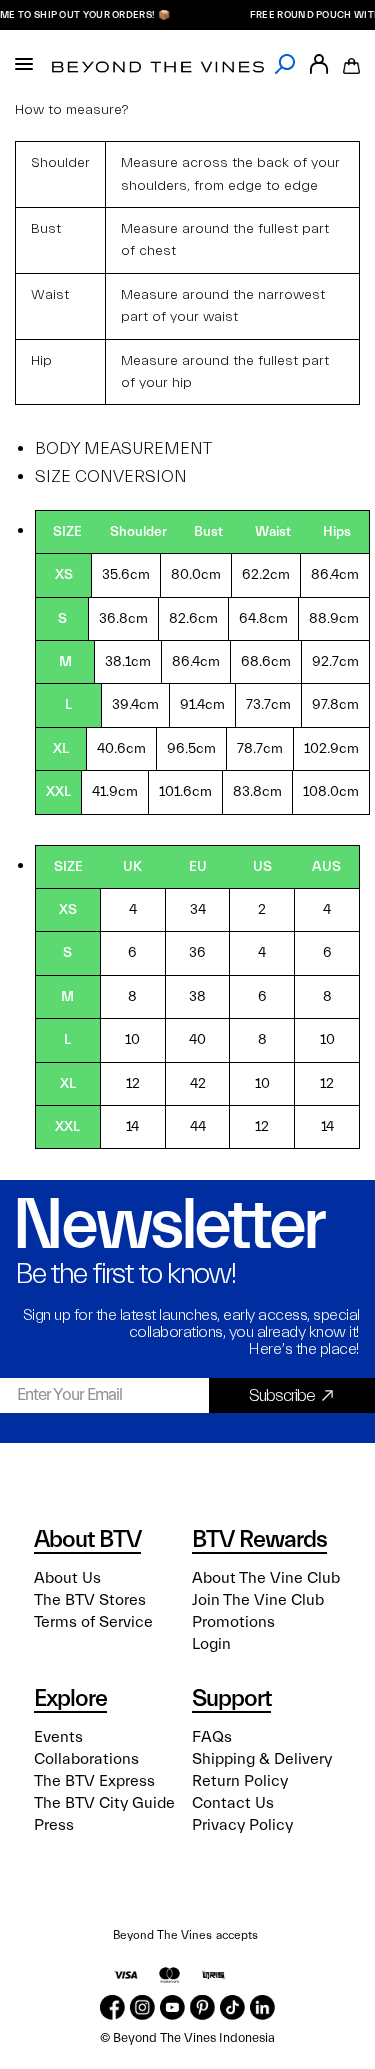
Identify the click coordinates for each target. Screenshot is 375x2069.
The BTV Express (94, 1781)
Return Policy (240, 1781)
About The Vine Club (266, 1578)
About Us (67, 1578)
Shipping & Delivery (262, 1759)
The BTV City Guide (104, 1803)
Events (58, 1737)
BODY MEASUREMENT (123, 448)
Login (211, 1644)
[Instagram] (142, 2007)
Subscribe (282, 1395)
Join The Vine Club (258, 1600)
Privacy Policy (242, 1825)
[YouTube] (172, 2007)
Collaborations (86, 1759)
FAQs (212, 1737)
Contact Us (233, 1803)
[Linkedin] (262, 2007)
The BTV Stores (90, 1600)
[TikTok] (232, 2007)
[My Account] (319, 64)
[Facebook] (112, 2007)
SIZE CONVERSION (111, 476)
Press (54, 1825)
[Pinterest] (202, 2007)
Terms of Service (93, 1622)
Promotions (233, 1622)
